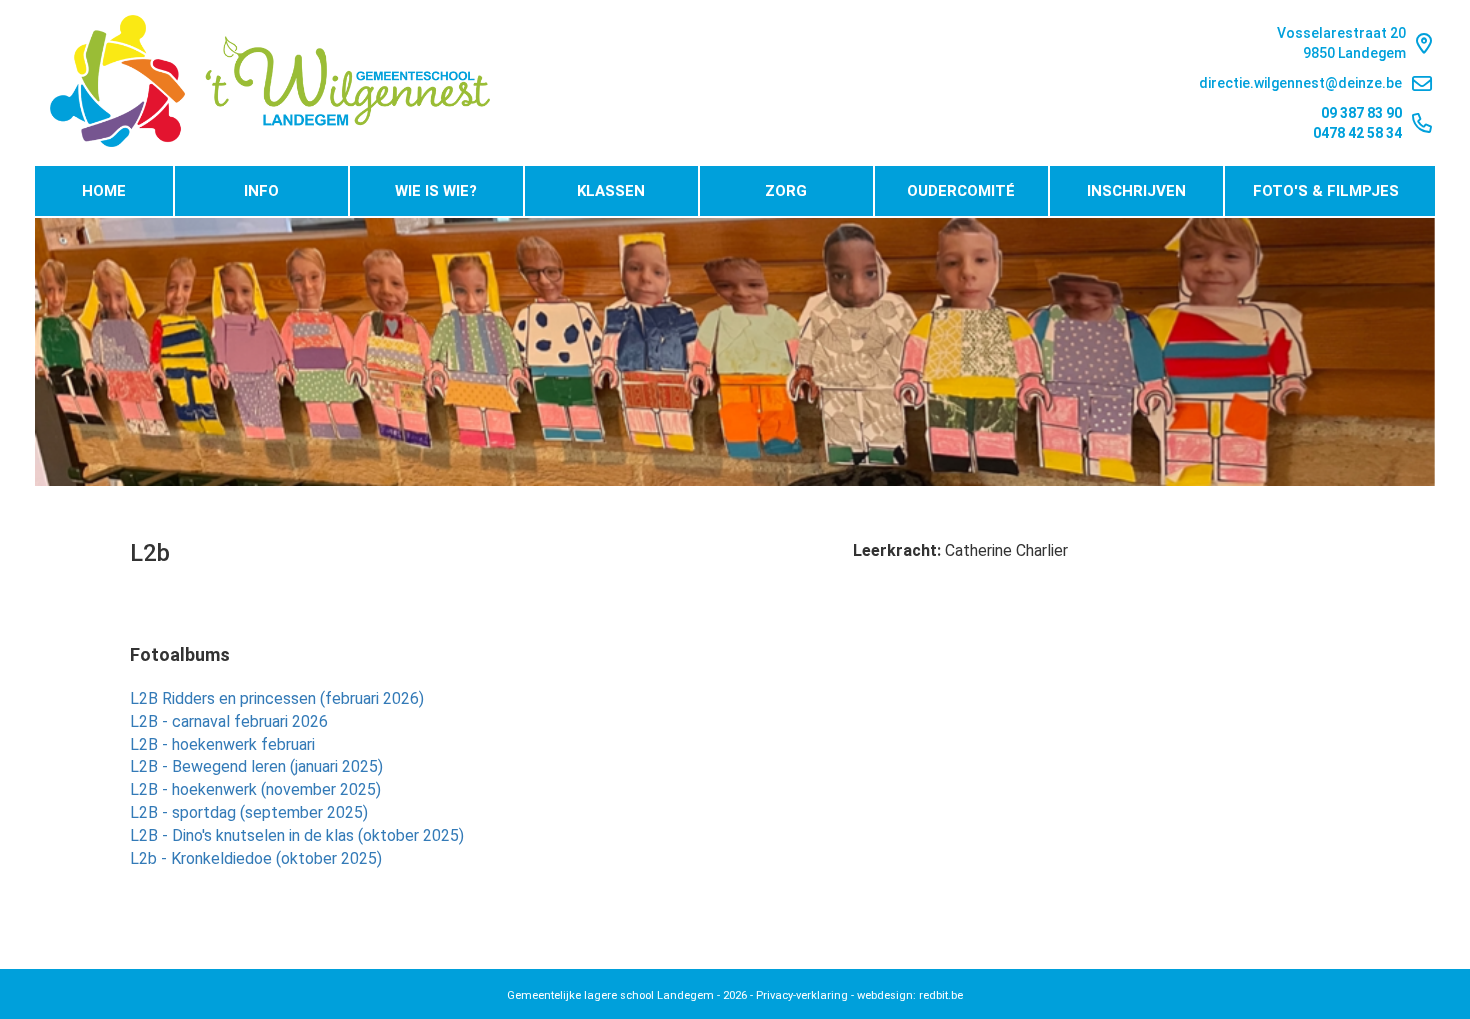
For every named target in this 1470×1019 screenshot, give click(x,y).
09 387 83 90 (1361, 113)
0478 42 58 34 (1357, 133)
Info (261, 191)
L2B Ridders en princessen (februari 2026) (277, 698)
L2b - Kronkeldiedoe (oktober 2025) (256, 858)
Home (104, 191)
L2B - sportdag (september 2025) (249, 812)
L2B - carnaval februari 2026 (229, 721)
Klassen (611, 191)
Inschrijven (1136, 191)
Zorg (786, 191)
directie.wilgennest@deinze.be (1300, 83)
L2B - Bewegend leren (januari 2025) (256, 766)
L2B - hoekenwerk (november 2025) (255, 789)
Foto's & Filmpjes (1326, 191)
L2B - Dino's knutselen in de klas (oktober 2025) (297, 835)
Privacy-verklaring (802, 995)
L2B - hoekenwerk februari (222, 744)
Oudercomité (961, 191)
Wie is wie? (436, 191)
